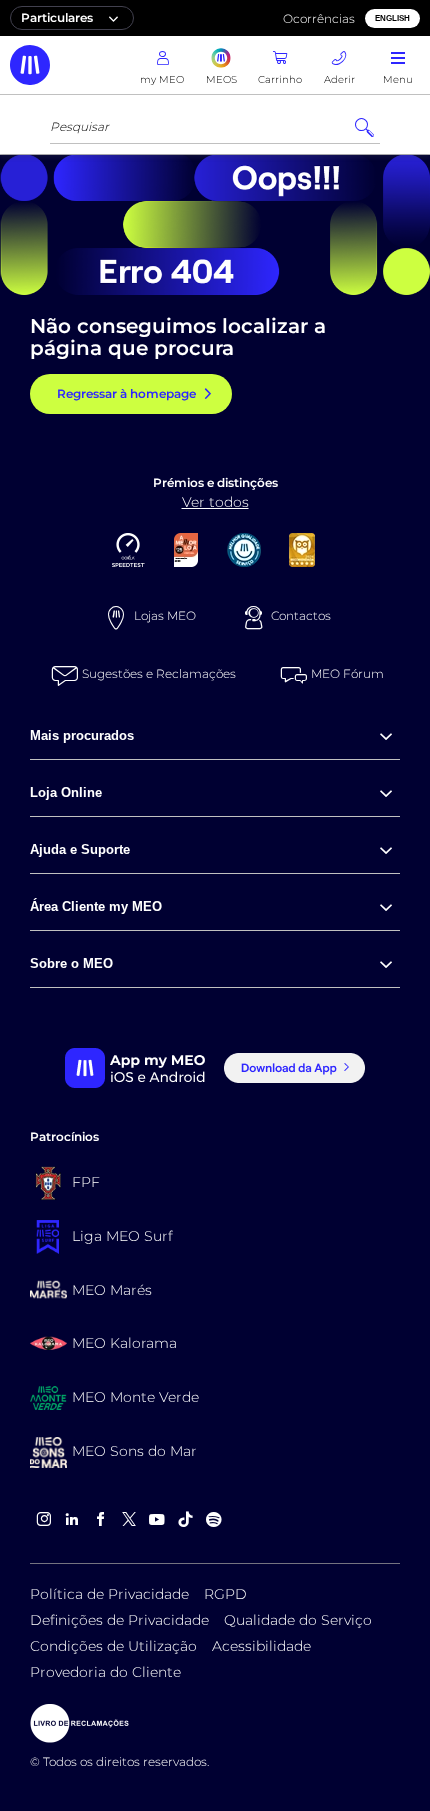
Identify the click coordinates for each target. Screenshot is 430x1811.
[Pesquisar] (364, 128)
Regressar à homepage (126, 393)
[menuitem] (215, 736)
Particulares (57, 17)
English (392, 18)
